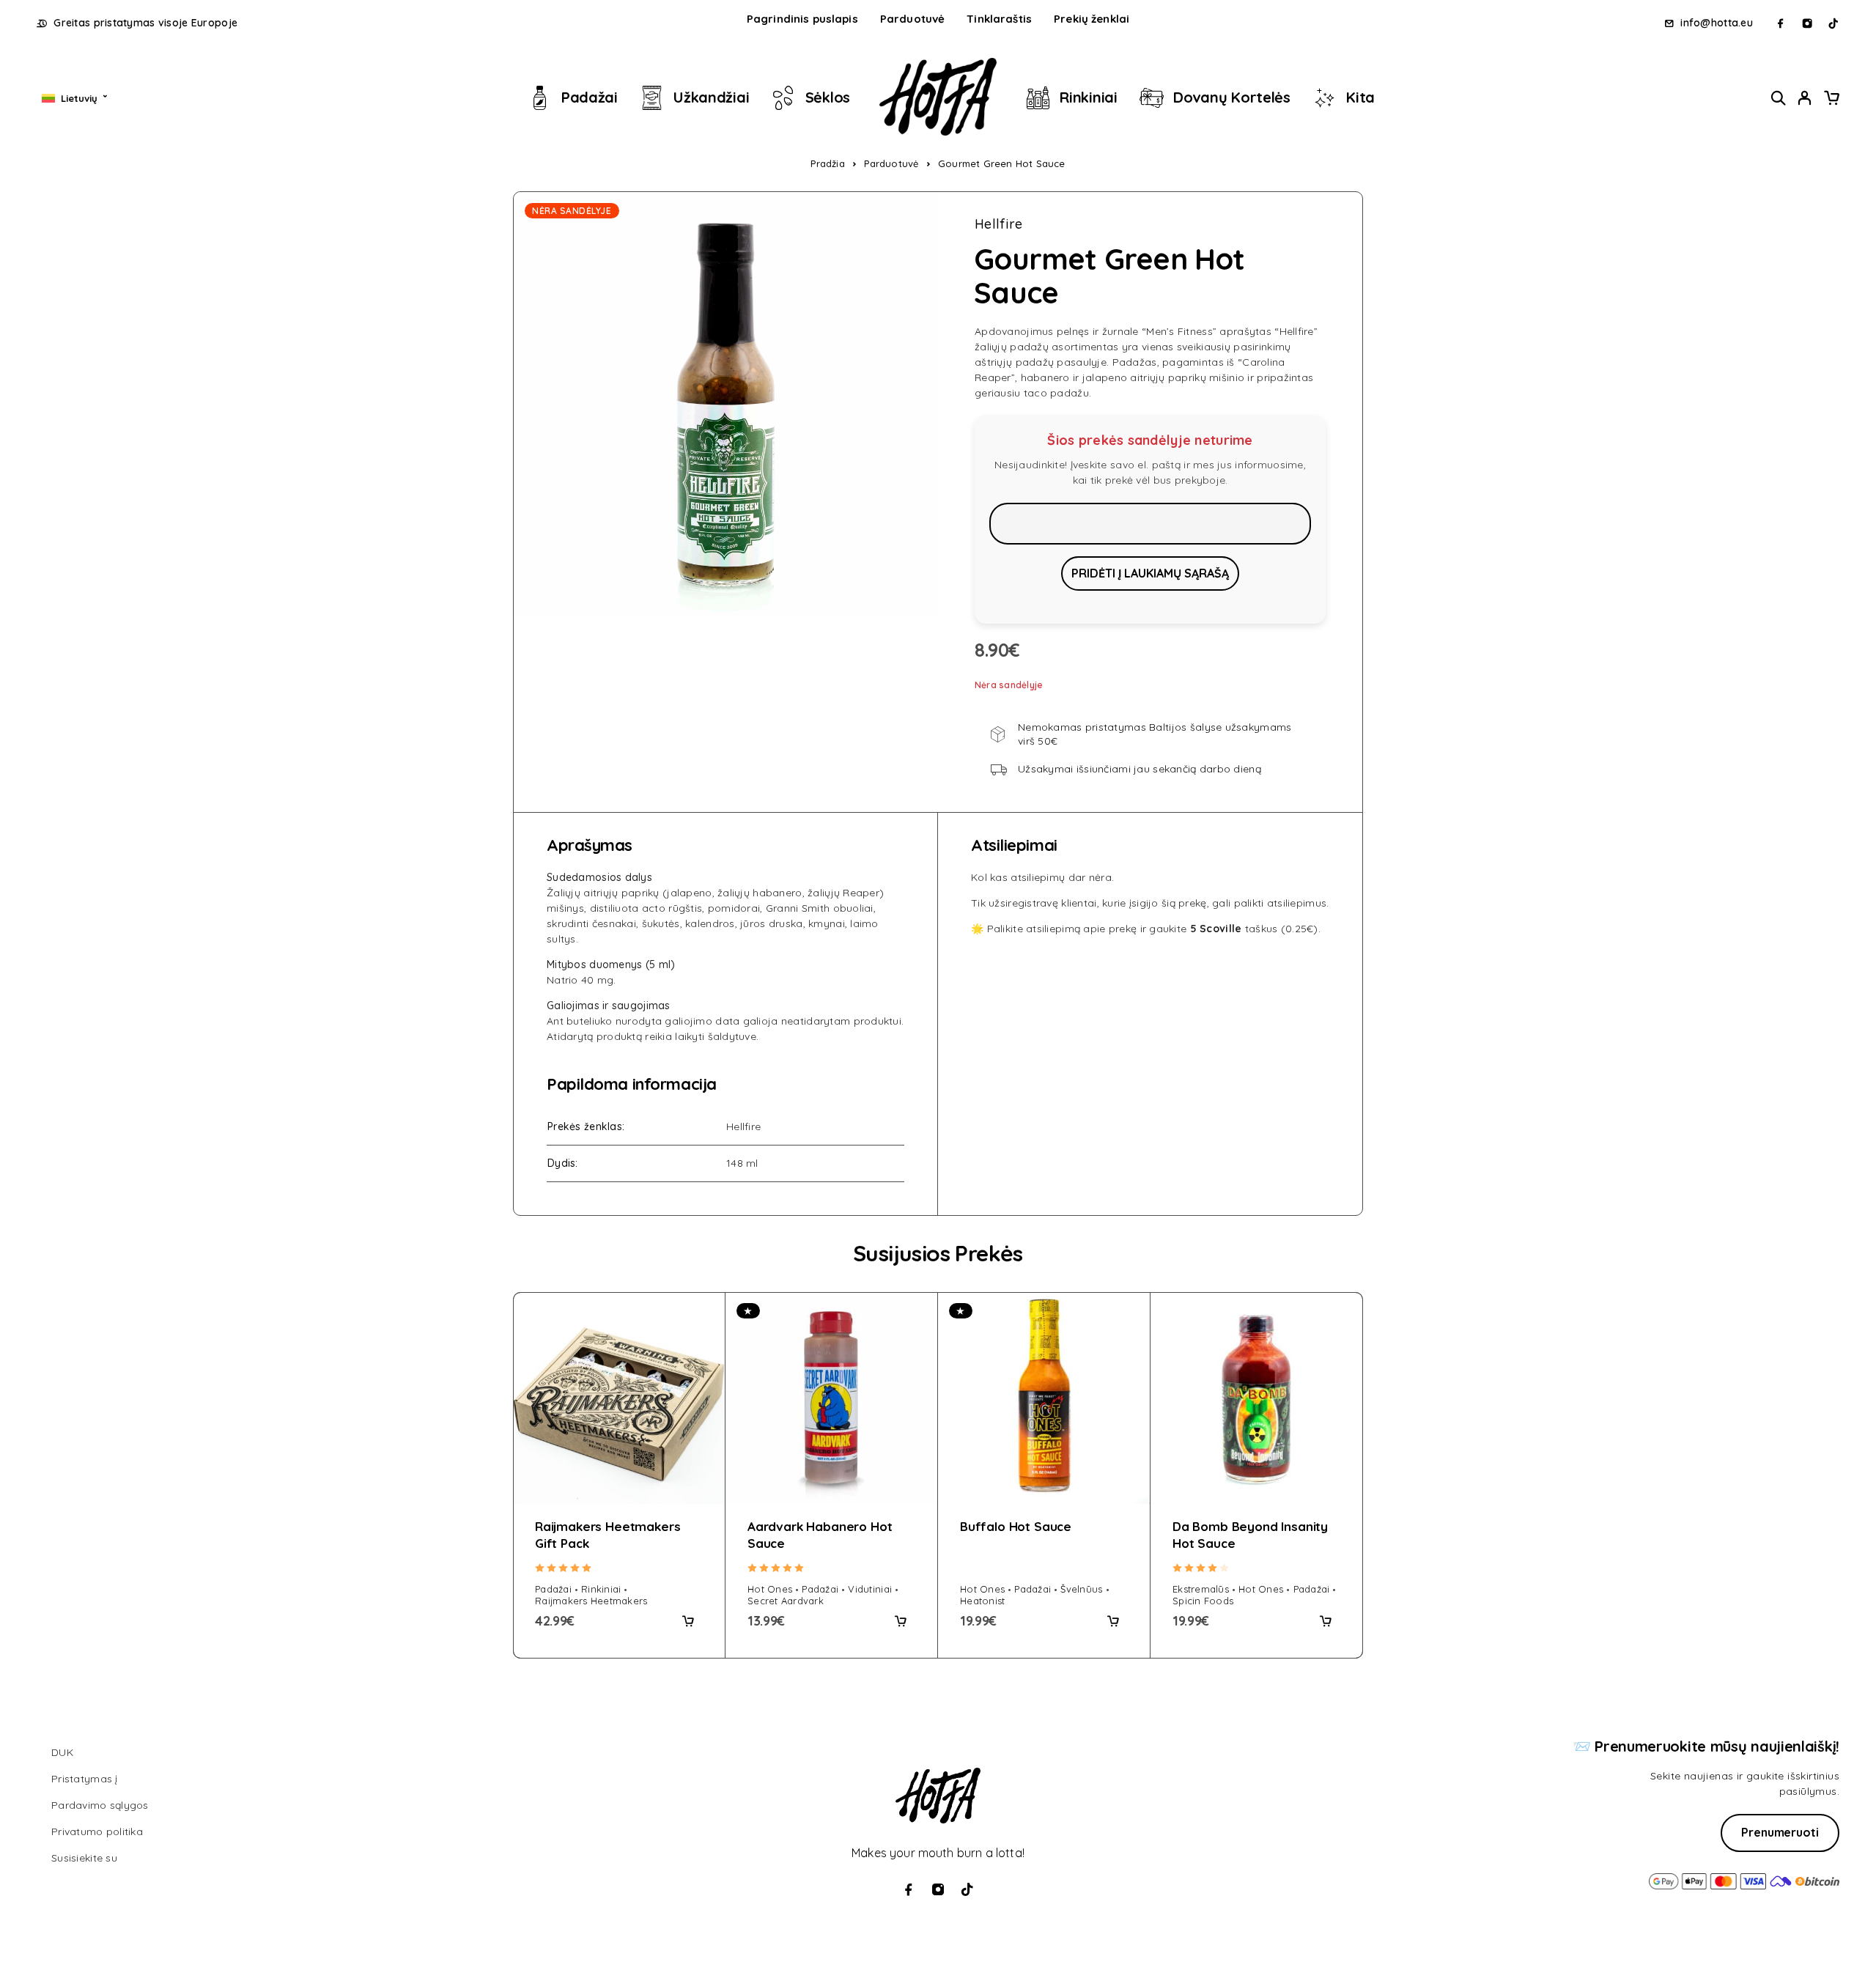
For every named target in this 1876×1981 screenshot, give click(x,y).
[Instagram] (1807, 23)
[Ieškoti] (1779, 98)
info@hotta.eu (1717, 23)
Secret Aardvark (786, 1601)
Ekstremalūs (1201, 1589)
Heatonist (982, 1601)
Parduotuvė (913, 19)
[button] (688, 1621)
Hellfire (998, 224)
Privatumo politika (97, 1831)
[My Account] (1805, 98)
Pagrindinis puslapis (802, 19)
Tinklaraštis (999, 19)
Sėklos (828, 97)
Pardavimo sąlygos (100, 1805)
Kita (1360, 97)
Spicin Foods (1203, 1601)
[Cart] (1831, 100)
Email (1150, 523)
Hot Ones (770, 1589)
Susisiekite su (84, 1858)
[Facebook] (1781, 23)
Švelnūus (1081, 1589)
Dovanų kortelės (1232, 97)
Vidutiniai (870, 1589)
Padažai (590, 97)
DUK (62, 1752)
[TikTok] (1833, 23)
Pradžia (827, 163)
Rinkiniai (1089, 97)
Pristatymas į (85, 1779)
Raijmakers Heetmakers (591, 1601)
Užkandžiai (711, 97)
